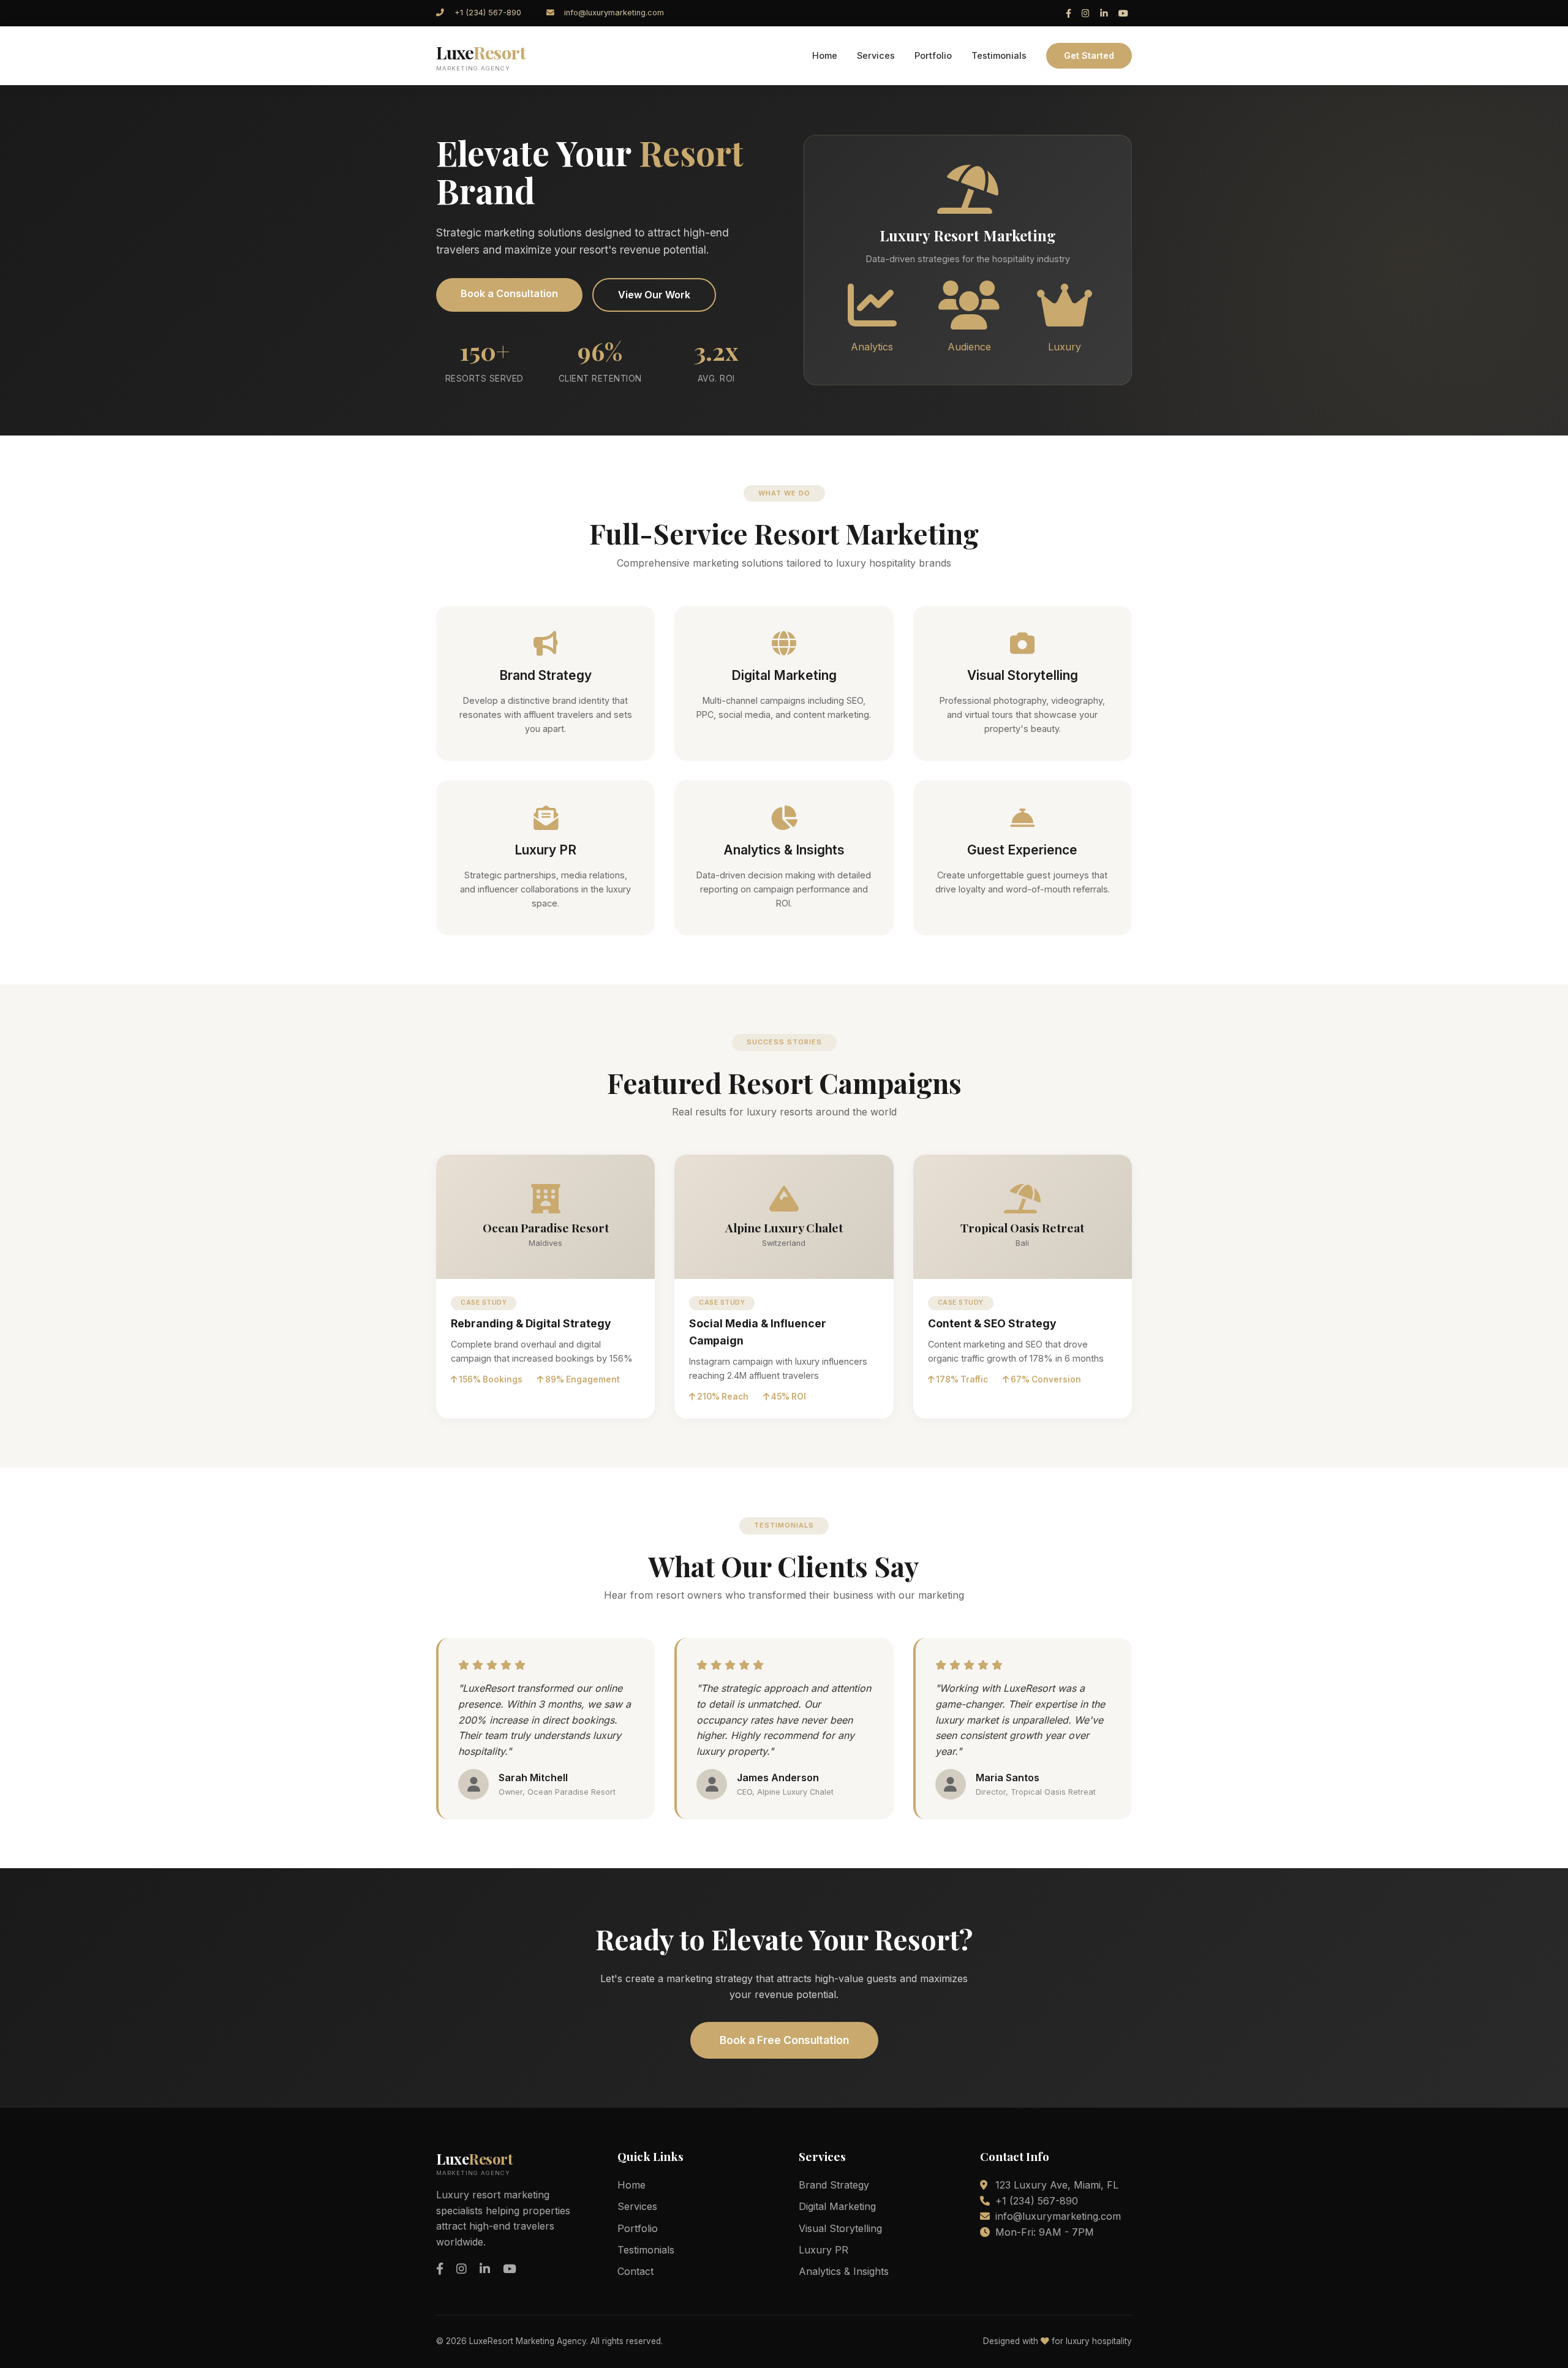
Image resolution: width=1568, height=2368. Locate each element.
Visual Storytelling (840, 2228)
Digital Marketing (837, 2206)
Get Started (1089, 55)
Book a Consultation (509, 293)
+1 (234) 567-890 (488, 13)
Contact (635, 2271)
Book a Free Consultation (784, 2040)
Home (825, 55)
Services (876, 55)
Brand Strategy (834, 2185)
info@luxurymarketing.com (614, 13)
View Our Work (654, 295)
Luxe (481, 56)
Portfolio (933, 55)
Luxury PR (824, 2250)
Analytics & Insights (844, 2271)
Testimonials (999, 55)
